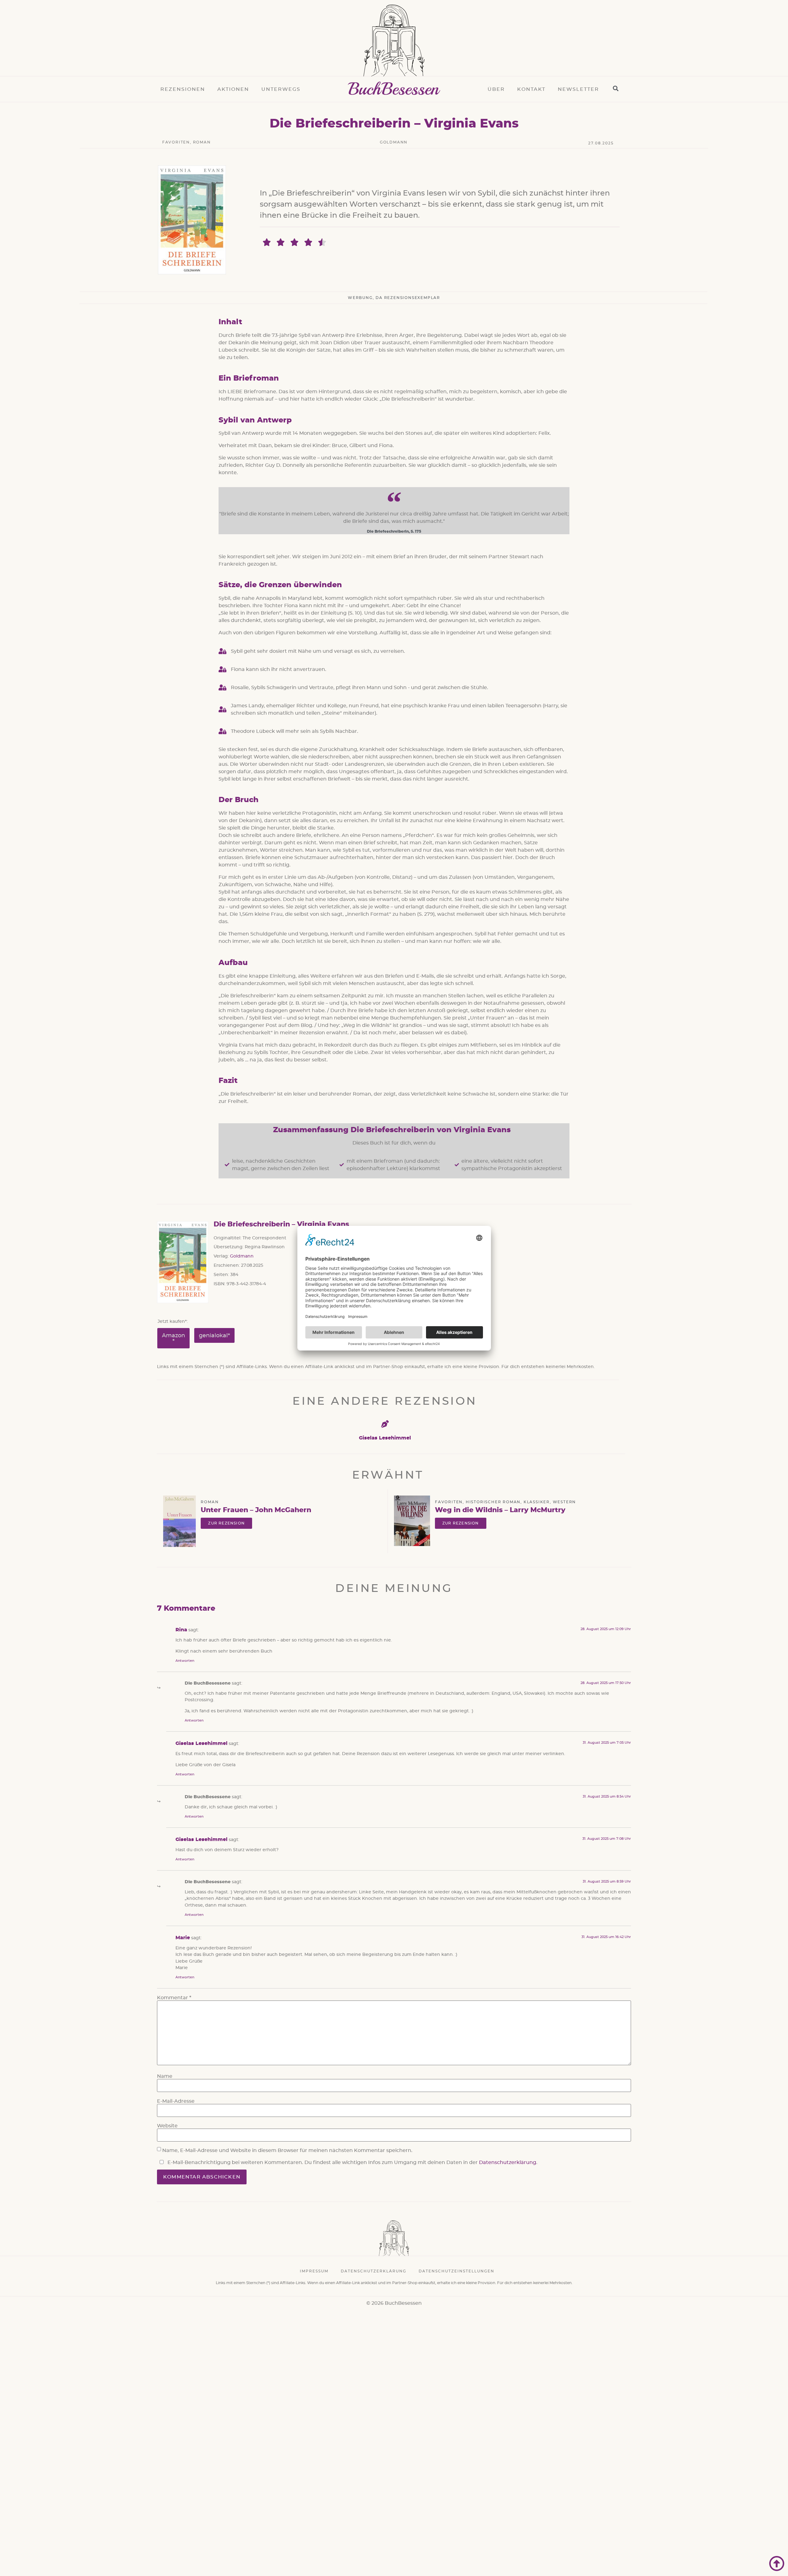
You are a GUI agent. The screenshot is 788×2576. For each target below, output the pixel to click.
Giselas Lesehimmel (385, 1438)
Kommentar (174, 1998)
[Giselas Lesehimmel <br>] (385, 1424)
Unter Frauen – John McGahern (256, 1510)
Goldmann (394, 142)
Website (167, 2126)
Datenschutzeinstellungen (456, 2271)
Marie (183, 1938)
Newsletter (578, 89)
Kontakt (531, 89)
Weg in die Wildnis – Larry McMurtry (500, 1510)
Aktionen (233, 89)
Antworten (185, 1661)
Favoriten (176, 142)
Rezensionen (183, 89)
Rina (181, 1630)
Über (496, 89)
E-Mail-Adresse (176, 2101)
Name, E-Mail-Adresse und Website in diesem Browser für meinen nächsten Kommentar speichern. (287, 2150)
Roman (202, 142)
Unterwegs (281, 89)
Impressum (314, 2271)
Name (165, 2076)
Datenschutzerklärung (508, 2162)
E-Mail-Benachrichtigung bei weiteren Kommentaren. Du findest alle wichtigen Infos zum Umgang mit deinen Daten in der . (352, 2162)
